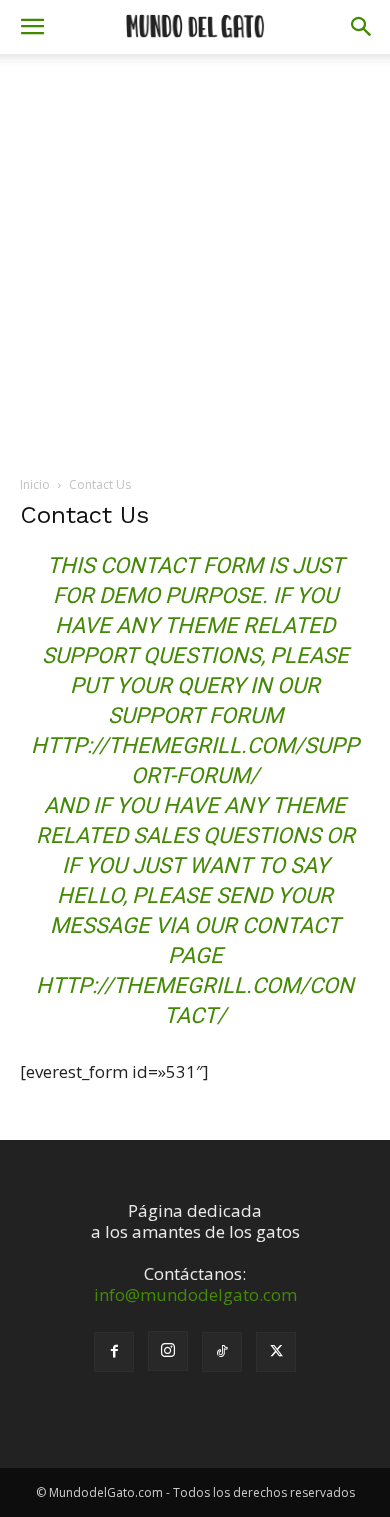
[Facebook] (114, 1352)
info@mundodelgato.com (195, 1294)
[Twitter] (276, 1352)
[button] (32, 27)
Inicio (35, 484)
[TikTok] (222, 1352)
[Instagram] (168, 1351)
